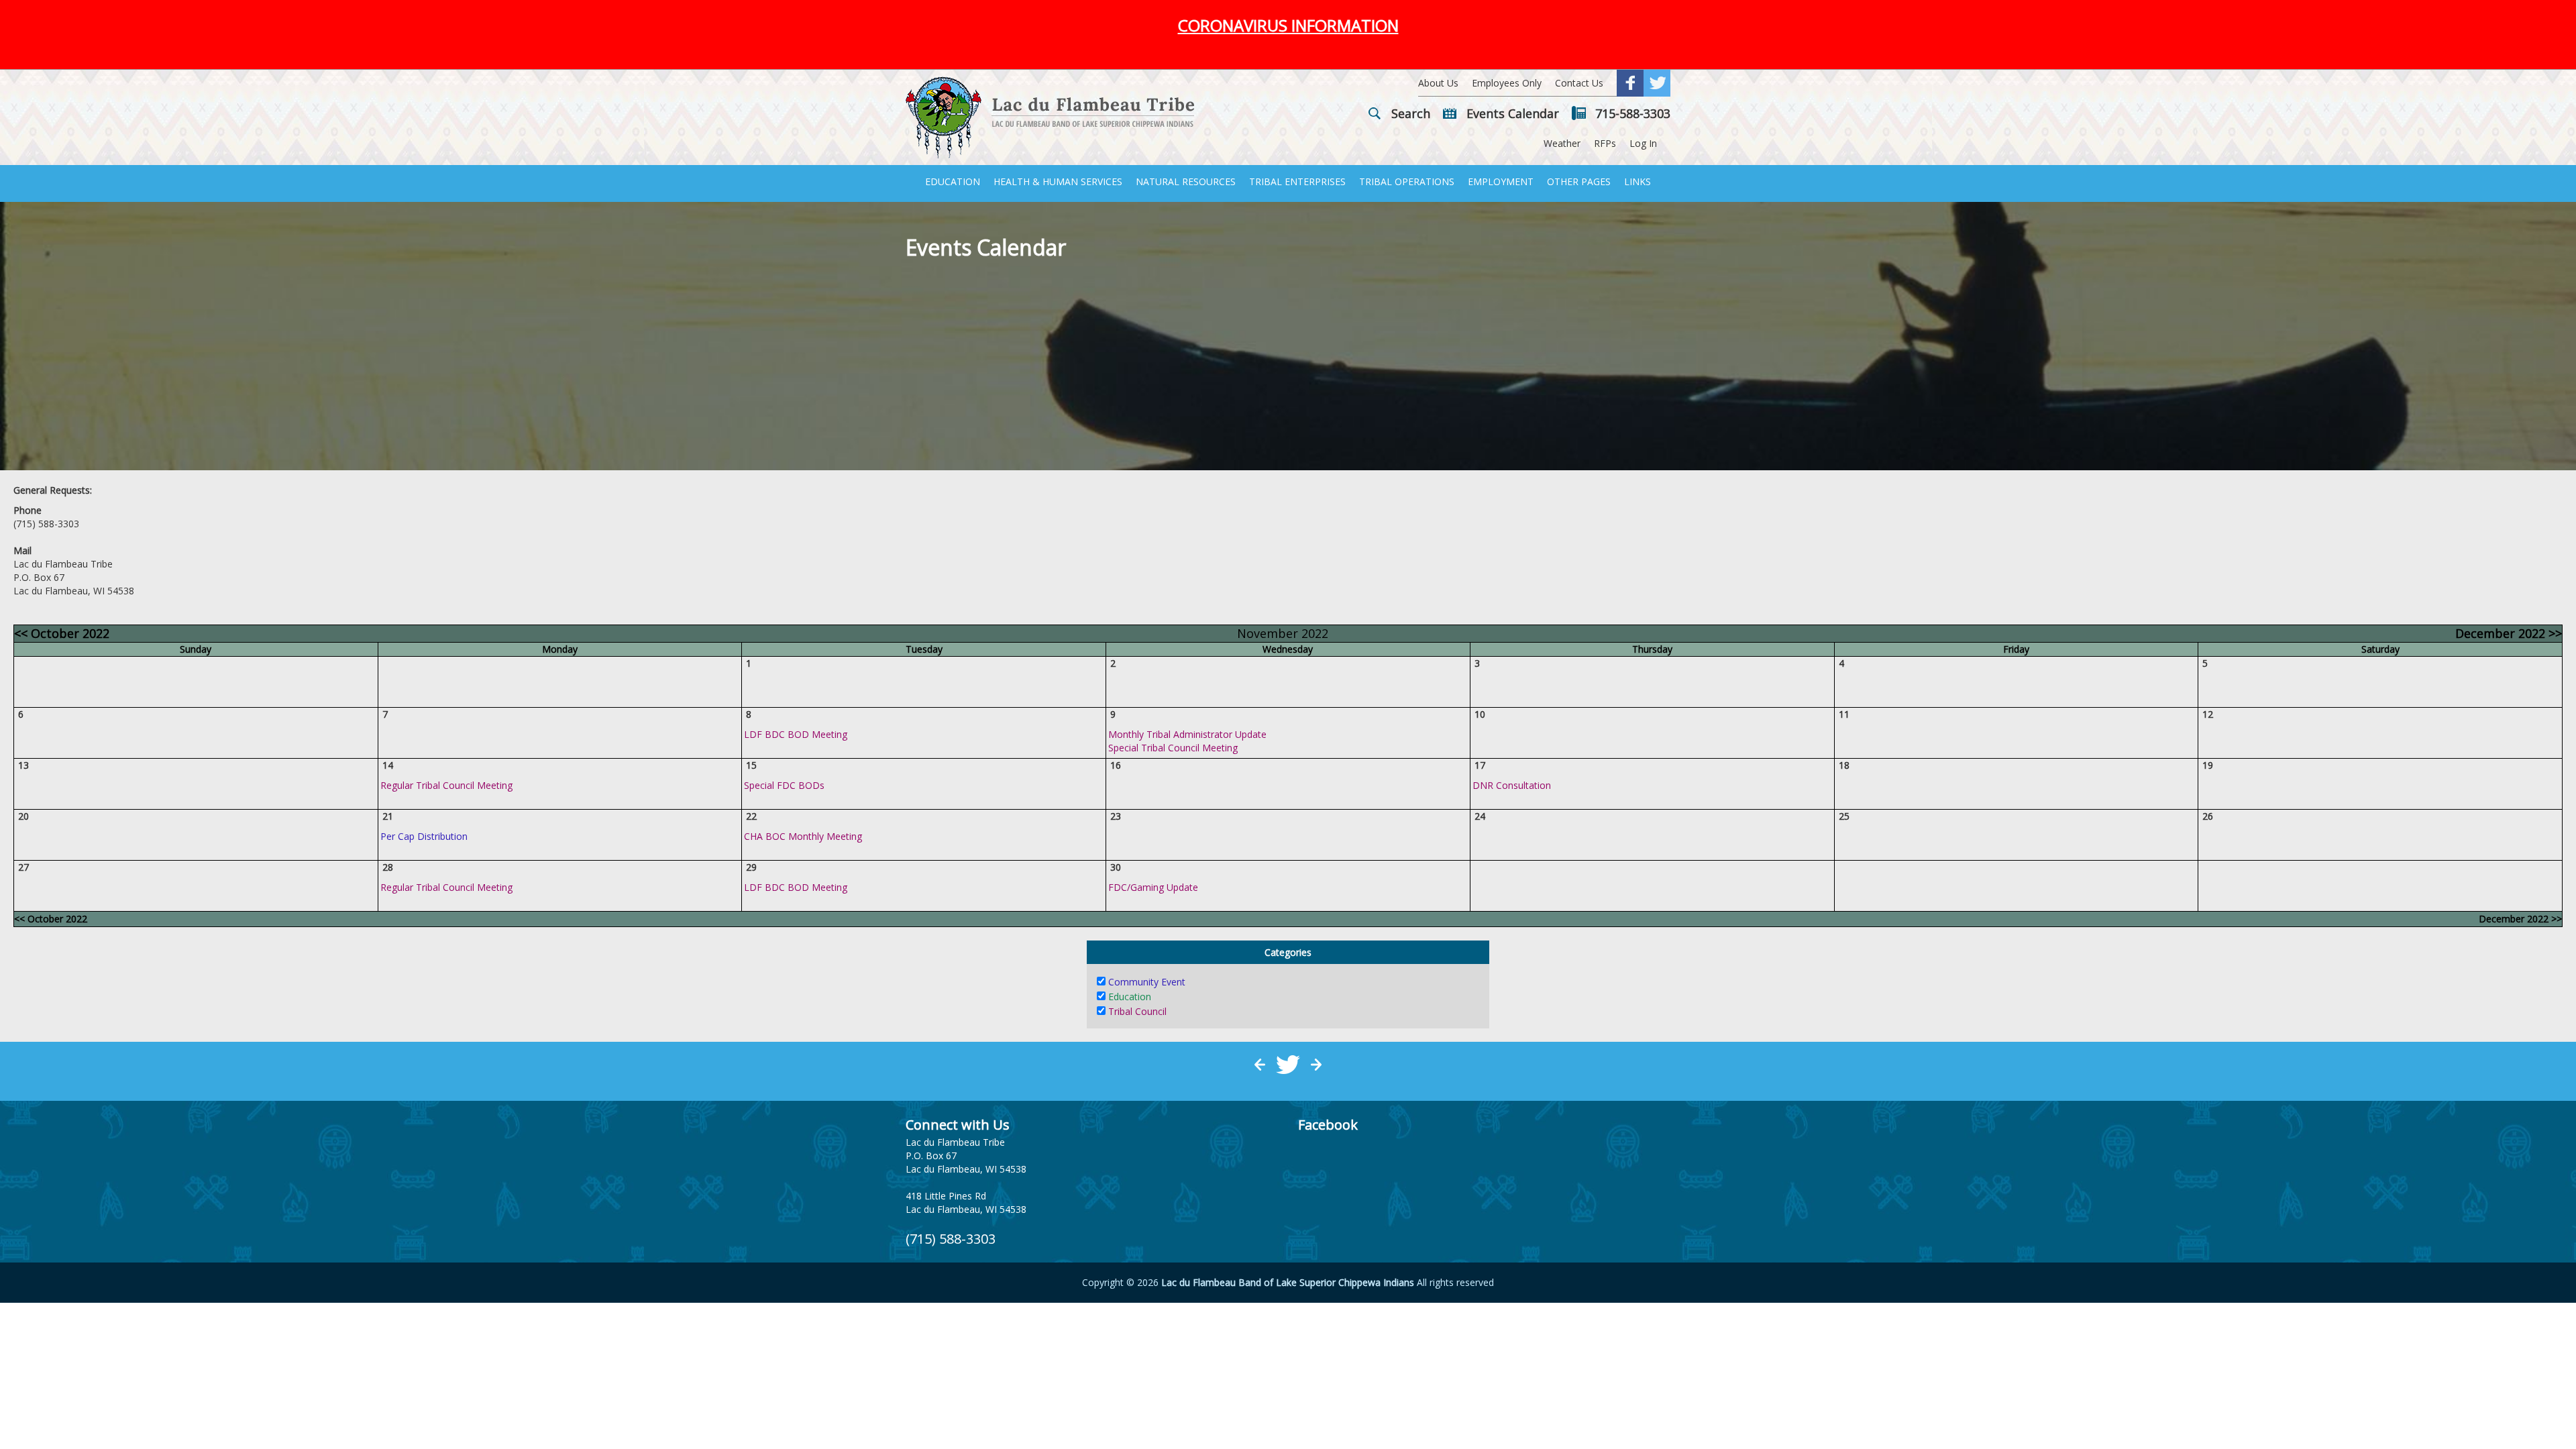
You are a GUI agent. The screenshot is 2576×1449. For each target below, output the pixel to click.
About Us (1438, 83)
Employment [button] (1501, 181)
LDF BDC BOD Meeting (796, 734)
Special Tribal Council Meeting (1173, 748)
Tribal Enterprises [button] (1297, 181)
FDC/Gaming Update (1153, 887)
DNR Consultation (1512, 785)
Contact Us (1579, 83)
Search (1411, 113)
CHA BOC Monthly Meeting (803, 836)
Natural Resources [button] (1186, 181)
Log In (1643, 143)
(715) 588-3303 (951, 1239)
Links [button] (1638, 181)
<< (62, 633)
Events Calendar (1513, 113)
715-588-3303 (1633, 113)
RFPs (1605, 143)
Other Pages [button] (1579, 181)
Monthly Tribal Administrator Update (1187, 734)
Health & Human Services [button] (1058, 181)
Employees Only (1507, 83)
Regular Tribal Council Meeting (446, 785)
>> (2509, 633)
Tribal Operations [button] (1407, 181)
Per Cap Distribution (424, 836)
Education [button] (953, 181)
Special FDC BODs (784, 785)
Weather (1562, 143)
